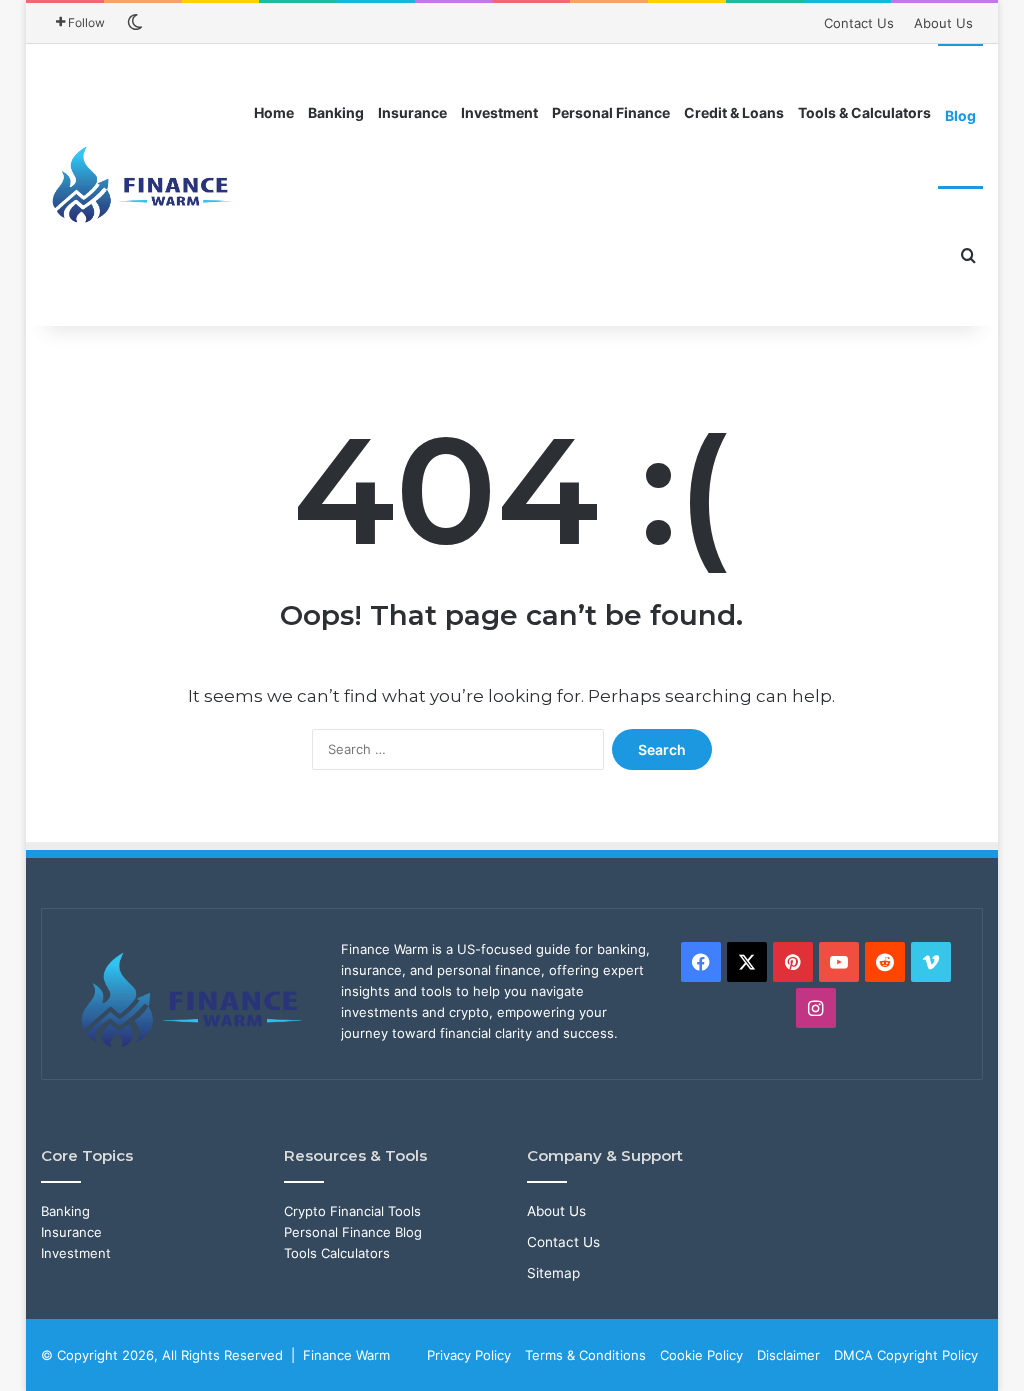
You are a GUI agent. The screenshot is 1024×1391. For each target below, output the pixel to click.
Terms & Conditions (585, 1355)
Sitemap (553, 1273)
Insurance (412, 112)
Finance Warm (346, 1355)
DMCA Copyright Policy (906, 1355)
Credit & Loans (734, 112)
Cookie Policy (701, 1355)
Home (274, 112)
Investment (499, 112)
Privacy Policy (469, 1355)
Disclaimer (788, 1355)
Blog (960, 115)
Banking (336, 112)
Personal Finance (611, 112)
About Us (943, 23)
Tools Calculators (337, 1253)
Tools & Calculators (864, 112)
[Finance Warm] (144, 185)
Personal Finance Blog (353, 1232)
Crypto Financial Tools (352, 1211)
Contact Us (859, 23)
